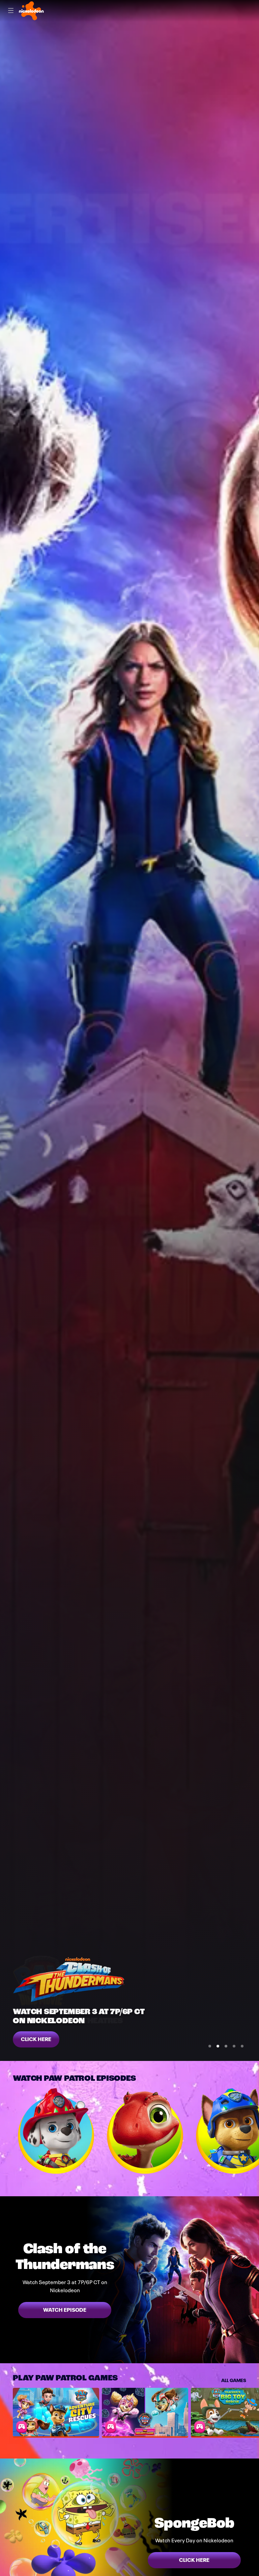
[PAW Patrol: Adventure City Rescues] (56, 2412)
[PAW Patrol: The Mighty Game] (145, 2412)
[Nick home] (31, 11)
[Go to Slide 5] (242, 2046)
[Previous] (6, 2131)
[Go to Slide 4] (234, 2046)
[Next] (253, 2131)
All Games (234, 2380)
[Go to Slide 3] (226, 2046)
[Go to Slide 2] (218, 2046)
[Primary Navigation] (11, 11)
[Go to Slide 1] (210, 2046)
